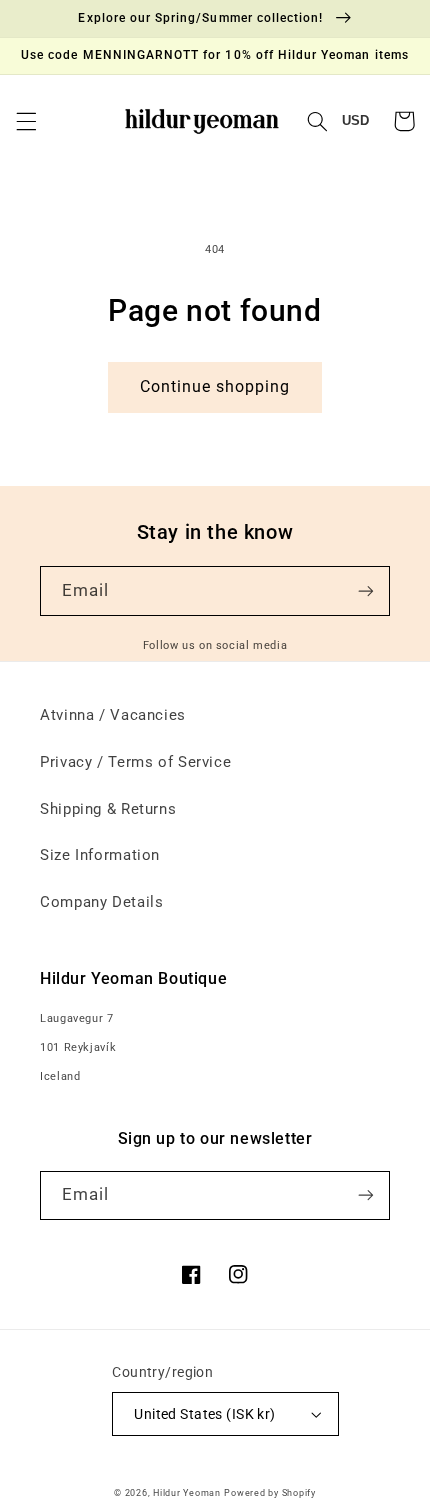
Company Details (101, 902)
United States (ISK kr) (204, 1414)
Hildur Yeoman (187, 1493)
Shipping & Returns (108, 809)
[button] (26, 121)
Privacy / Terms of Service (135, 762)
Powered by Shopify (269, 1493)
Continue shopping (215, 386)
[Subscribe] (366, 590)
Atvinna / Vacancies (113, 715)
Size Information (100, 855)
